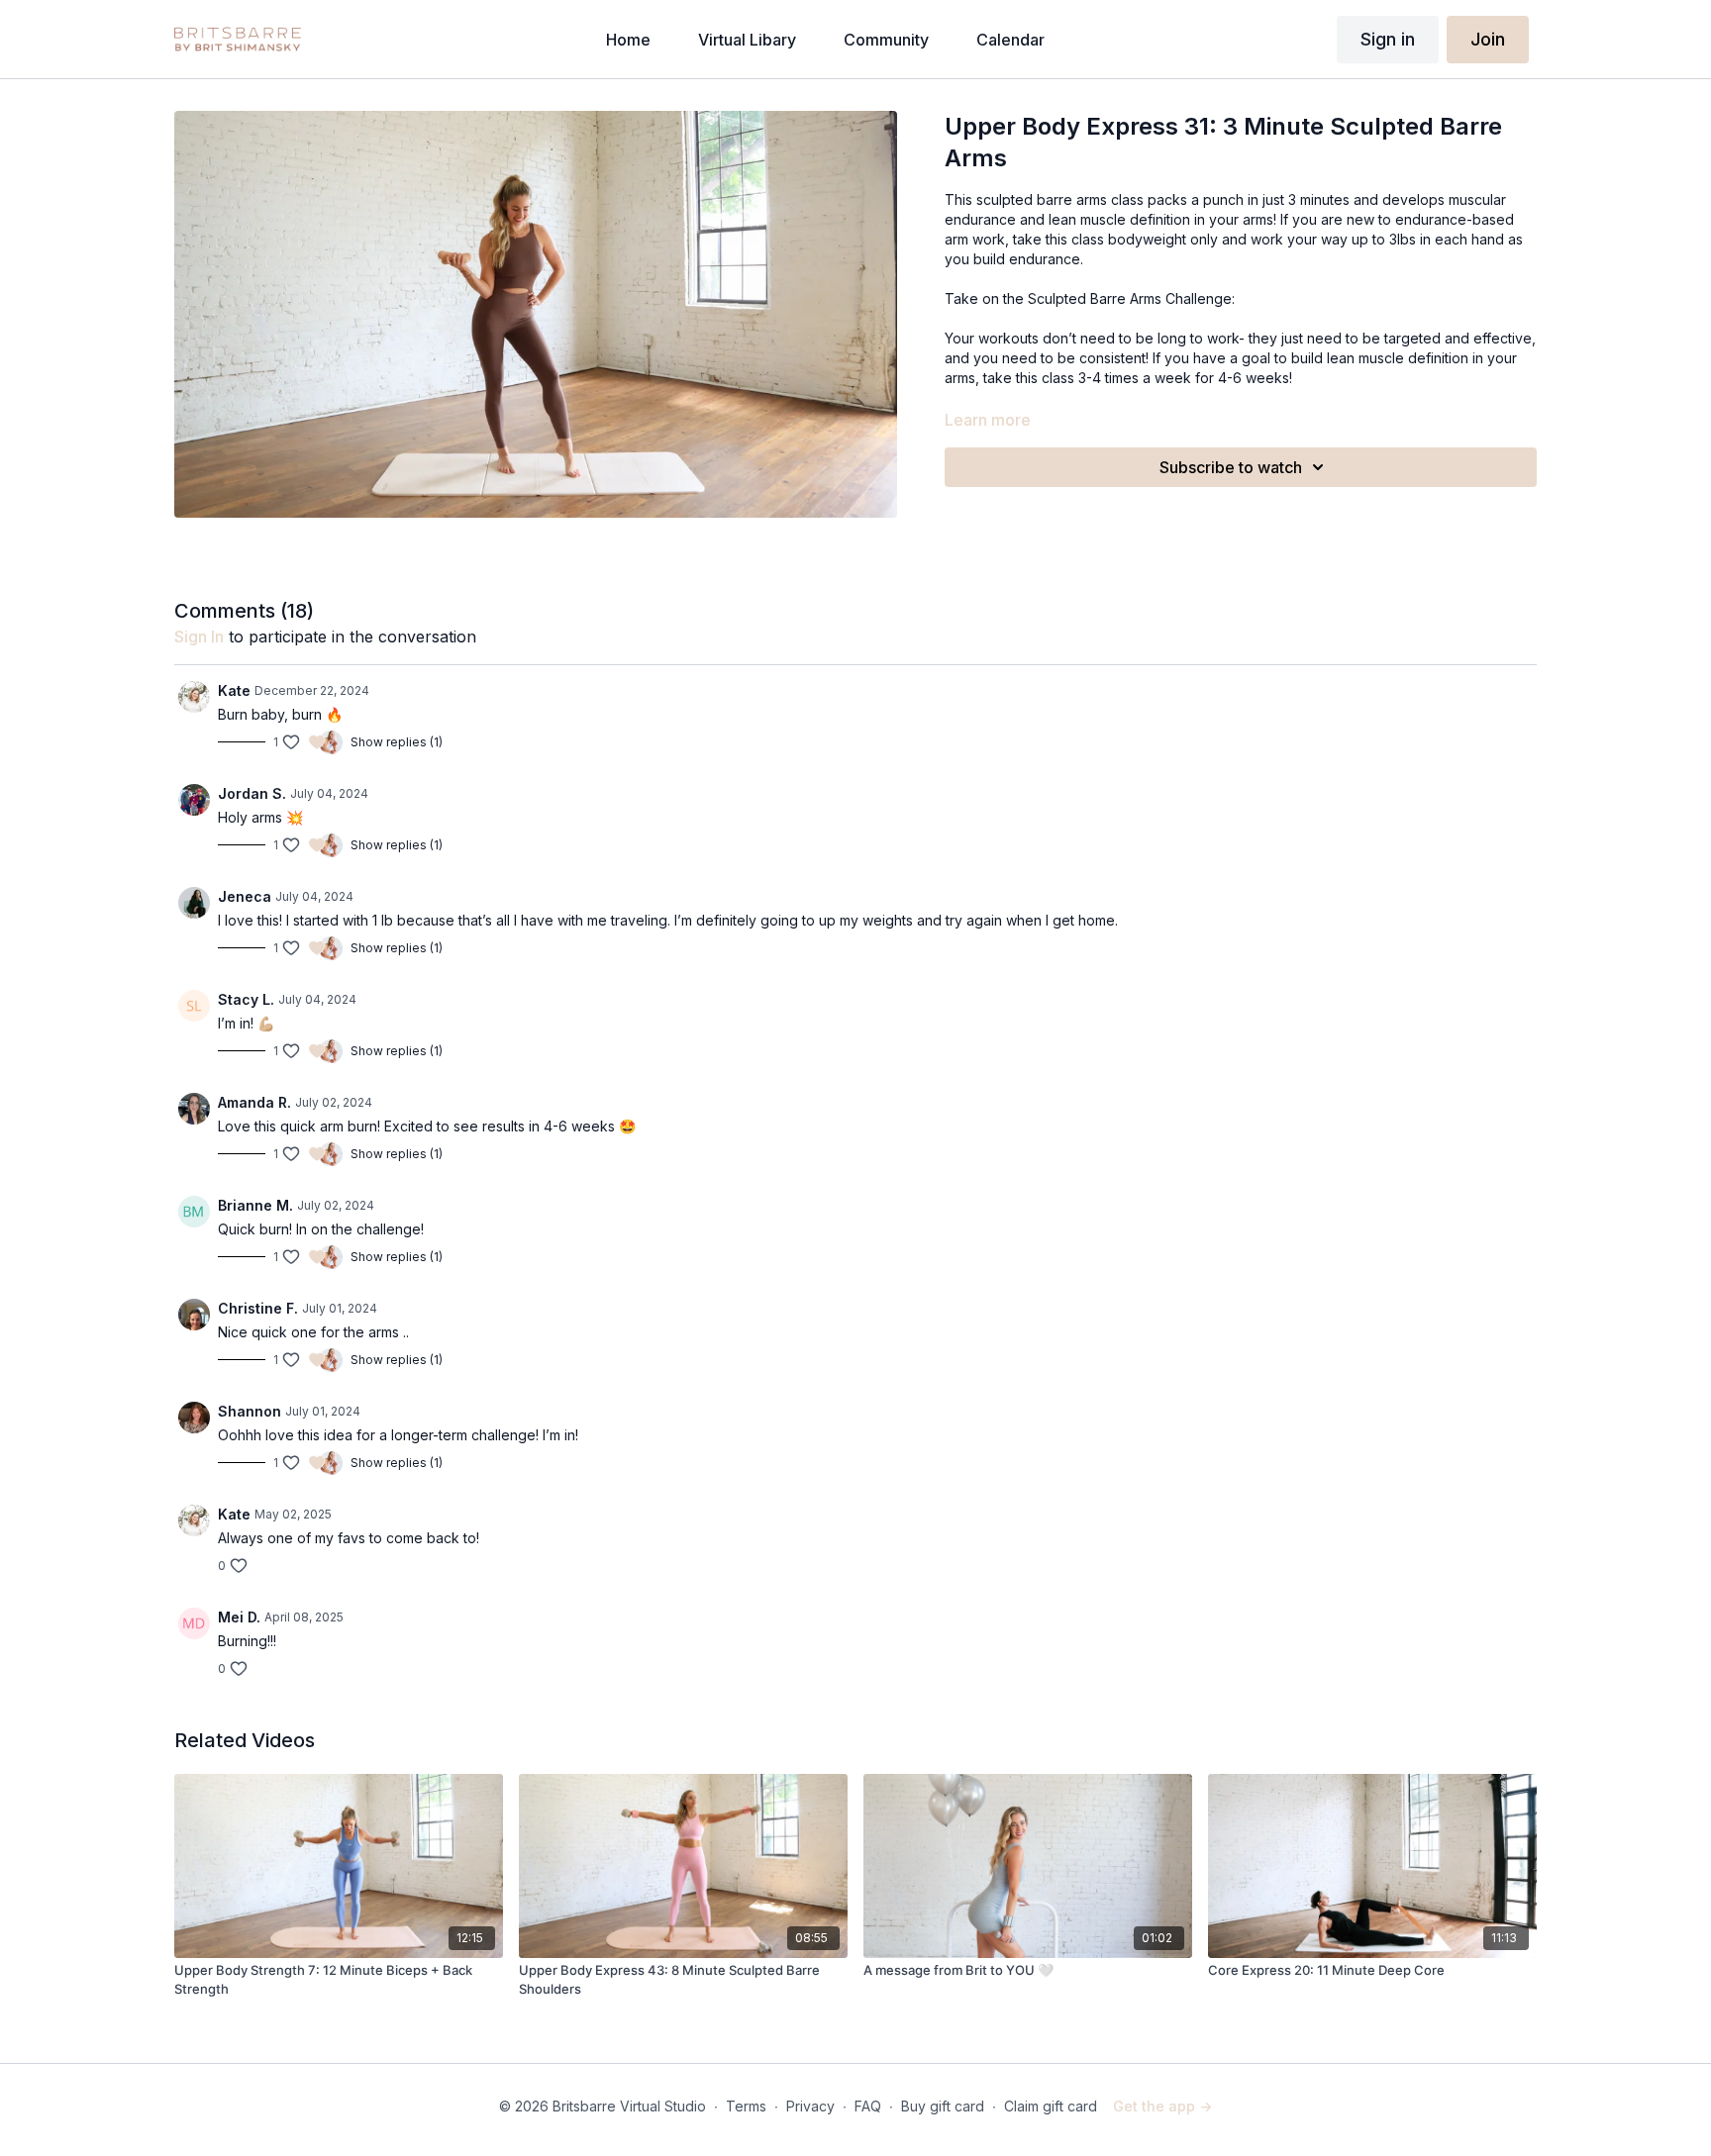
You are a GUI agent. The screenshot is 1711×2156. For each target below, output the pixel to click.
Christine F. (258, 1308)
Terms (746, 2106)
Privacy (810, 2106)
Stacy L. (246, 999)
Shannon (250, 1411)
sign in (199, 637)
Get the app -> (1162, 2106)
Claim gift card (1051, 2106)
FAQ (868, 2106)
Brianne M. (255, 1205)
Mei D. (239, 1617)
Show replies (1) (397, 742)
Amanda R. (254, 1102)
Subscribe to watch (1231, 467)
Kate (234, 690)
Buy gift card (943, 2106)
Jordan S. (252, 793)
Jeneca (245, 896)
